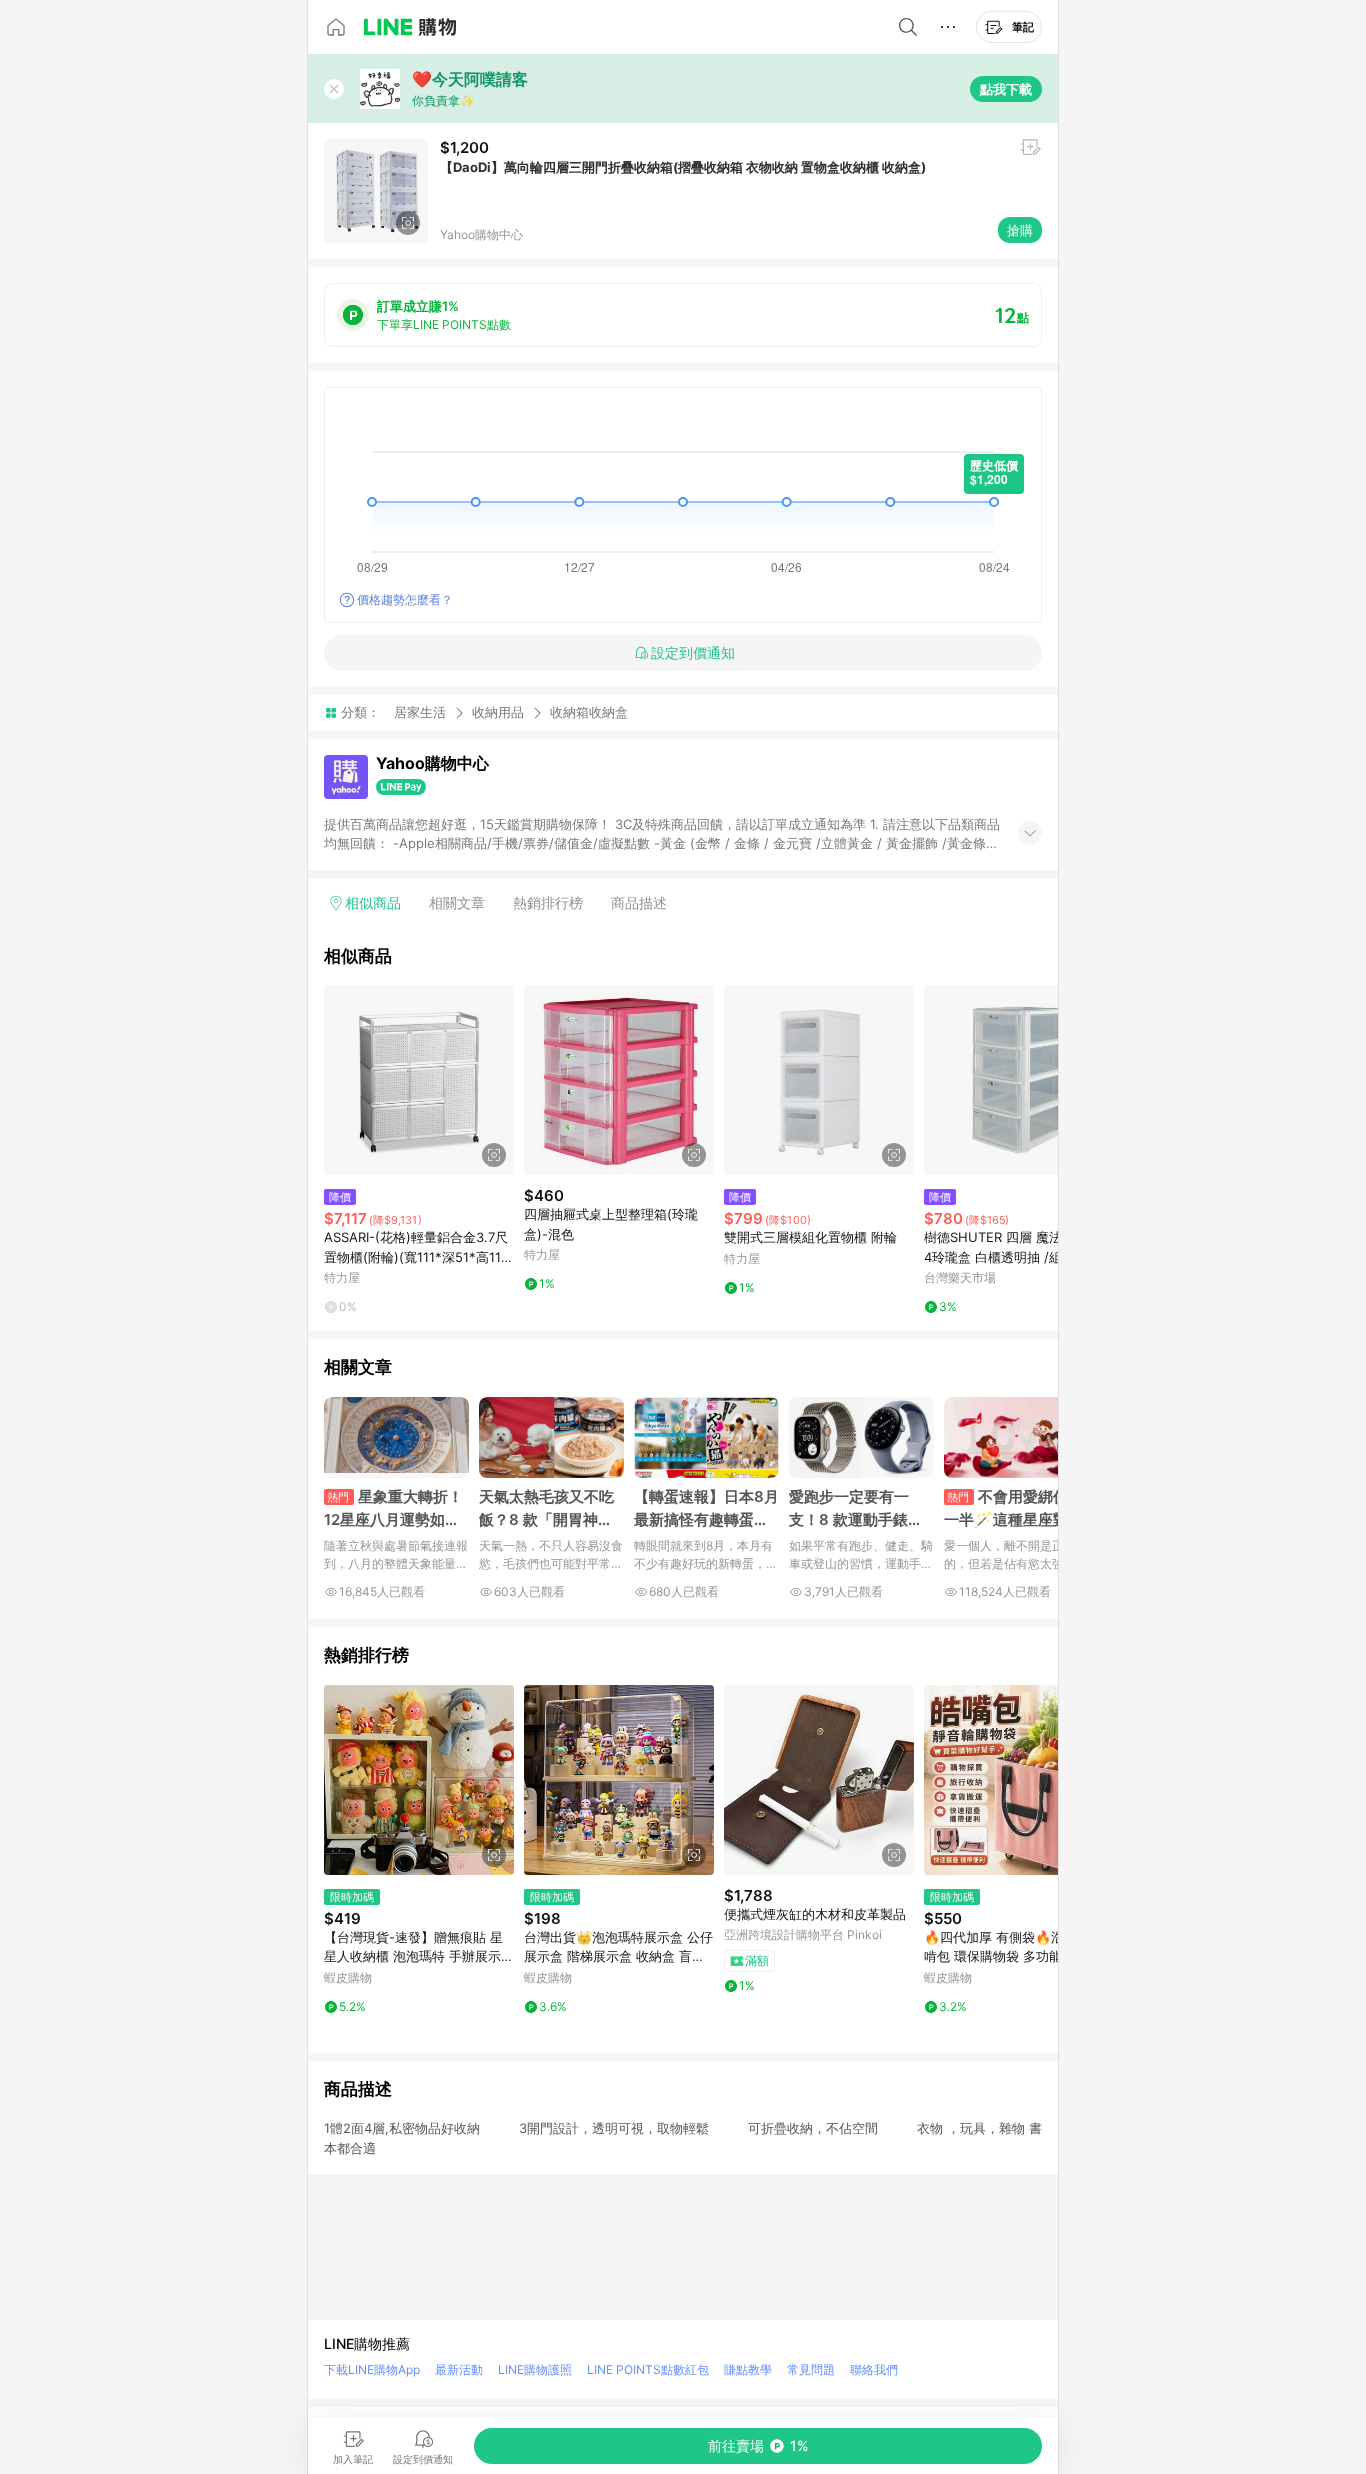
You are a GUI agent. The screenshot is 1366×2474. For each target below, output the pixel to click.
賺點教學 (748, 2369)
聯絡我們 (874, 2369)
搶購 (1020, 230)
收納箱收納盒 (589, 712)
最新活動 (459, 2369)
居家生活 (420, 712)
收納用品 (498, 712)
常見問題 (811, 2369)
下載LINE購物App (372, 2369)
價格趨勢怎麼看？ (405, 599)
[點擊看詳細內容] (419, 1080)
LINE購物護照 (535, 2369)
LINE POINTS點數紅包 (648, 2369)
